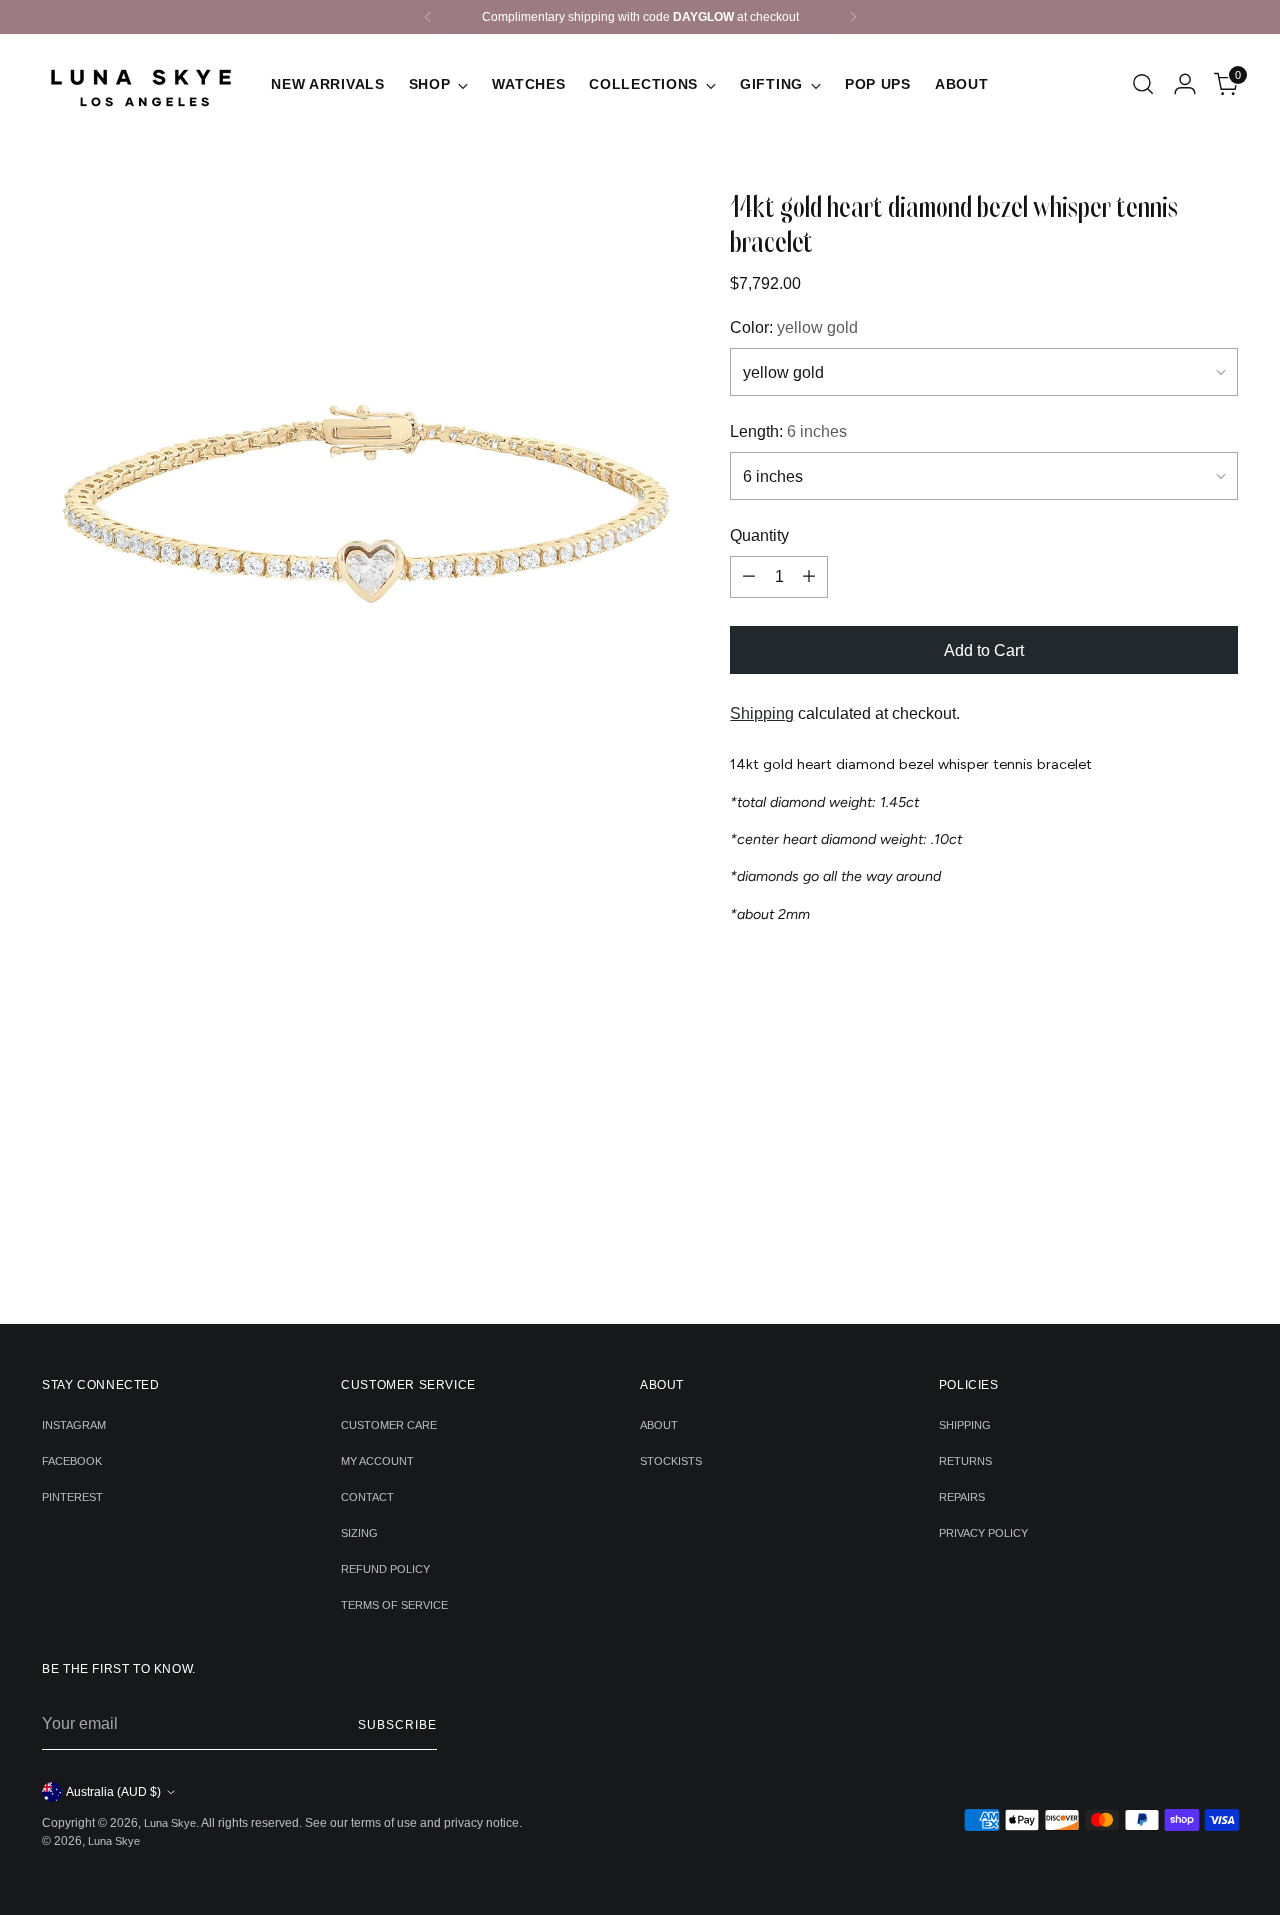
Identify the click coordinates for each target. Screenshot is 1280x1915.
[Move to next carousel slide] (671, 1254)
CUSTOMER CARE (389, 1425)
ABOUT (659, 1425)
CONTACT (367, 1497)
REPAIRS (962, 1497)
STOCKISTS (671, 1461)
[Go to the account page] (1185, 84)
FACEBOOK (72, 1461)
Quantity (759, 535)
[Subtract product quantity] (749, 577)
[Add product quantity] (809, 577)
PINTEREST (72, 1497)
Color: (794, 327)
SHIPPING (965, 1425)
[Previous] (428, 17)
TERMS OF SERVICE (394, 1605)
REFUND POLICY (385, 1569)
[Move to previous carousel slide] (610, 1255)
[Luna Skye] (142, 84)
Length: (788, 431)
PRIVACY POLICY (983, 1533)
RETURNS (965, 1461)
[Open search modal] (1143, 84)
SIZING (359, 1533)
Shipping (762, 713)
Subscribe (397, 1725)
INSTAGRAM (74, 1425)
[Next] (853, 17)
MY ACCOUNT (377, 1461)
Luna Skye (170, 1823)
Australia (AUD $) (113, 1792)
